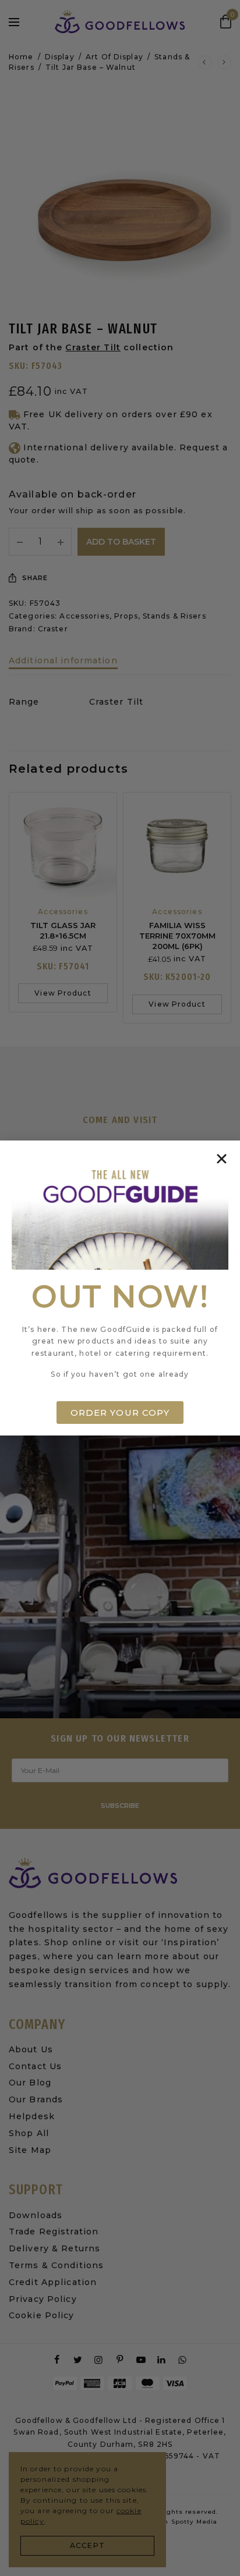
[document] (120, 1288)
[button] (222, 1159)
